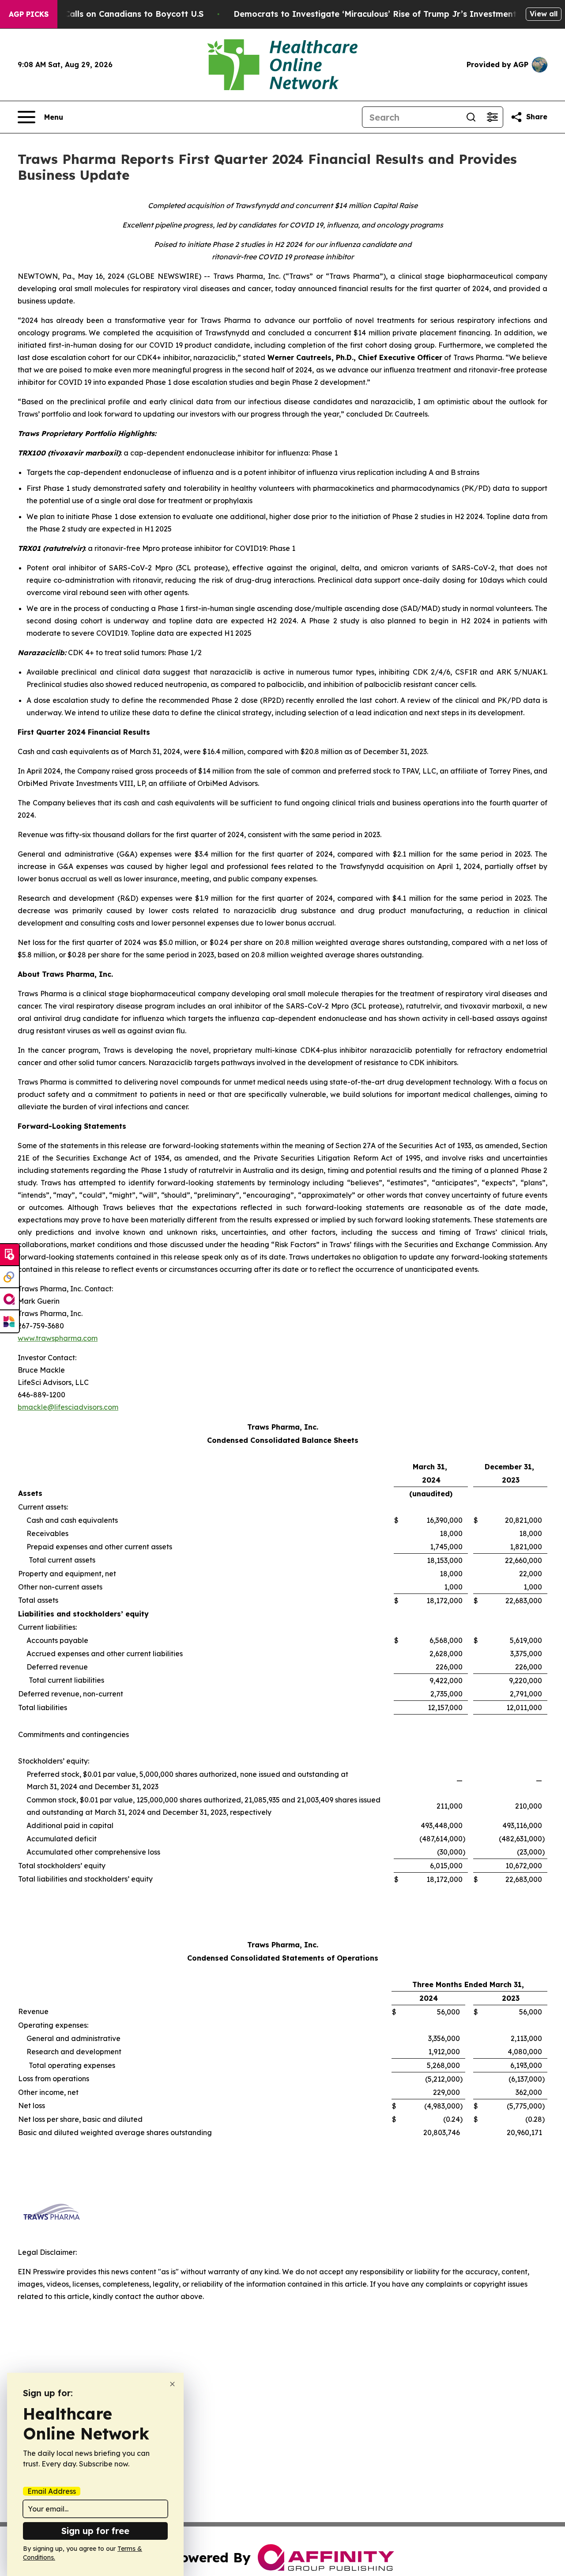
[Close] (172, 2384)
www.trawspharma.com (58, 1338)
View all (544, 14)
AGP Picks (29, 14)
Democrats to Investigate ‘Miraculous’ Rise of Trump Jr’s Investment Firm (385, 14)
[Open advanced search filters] (492, 117)
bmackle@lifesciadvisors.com (68, 1407)
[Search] (471, 117)
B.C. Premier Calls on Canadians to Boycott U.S (108, 14)
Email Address (52, 2491)
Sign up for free (95, 2531)
